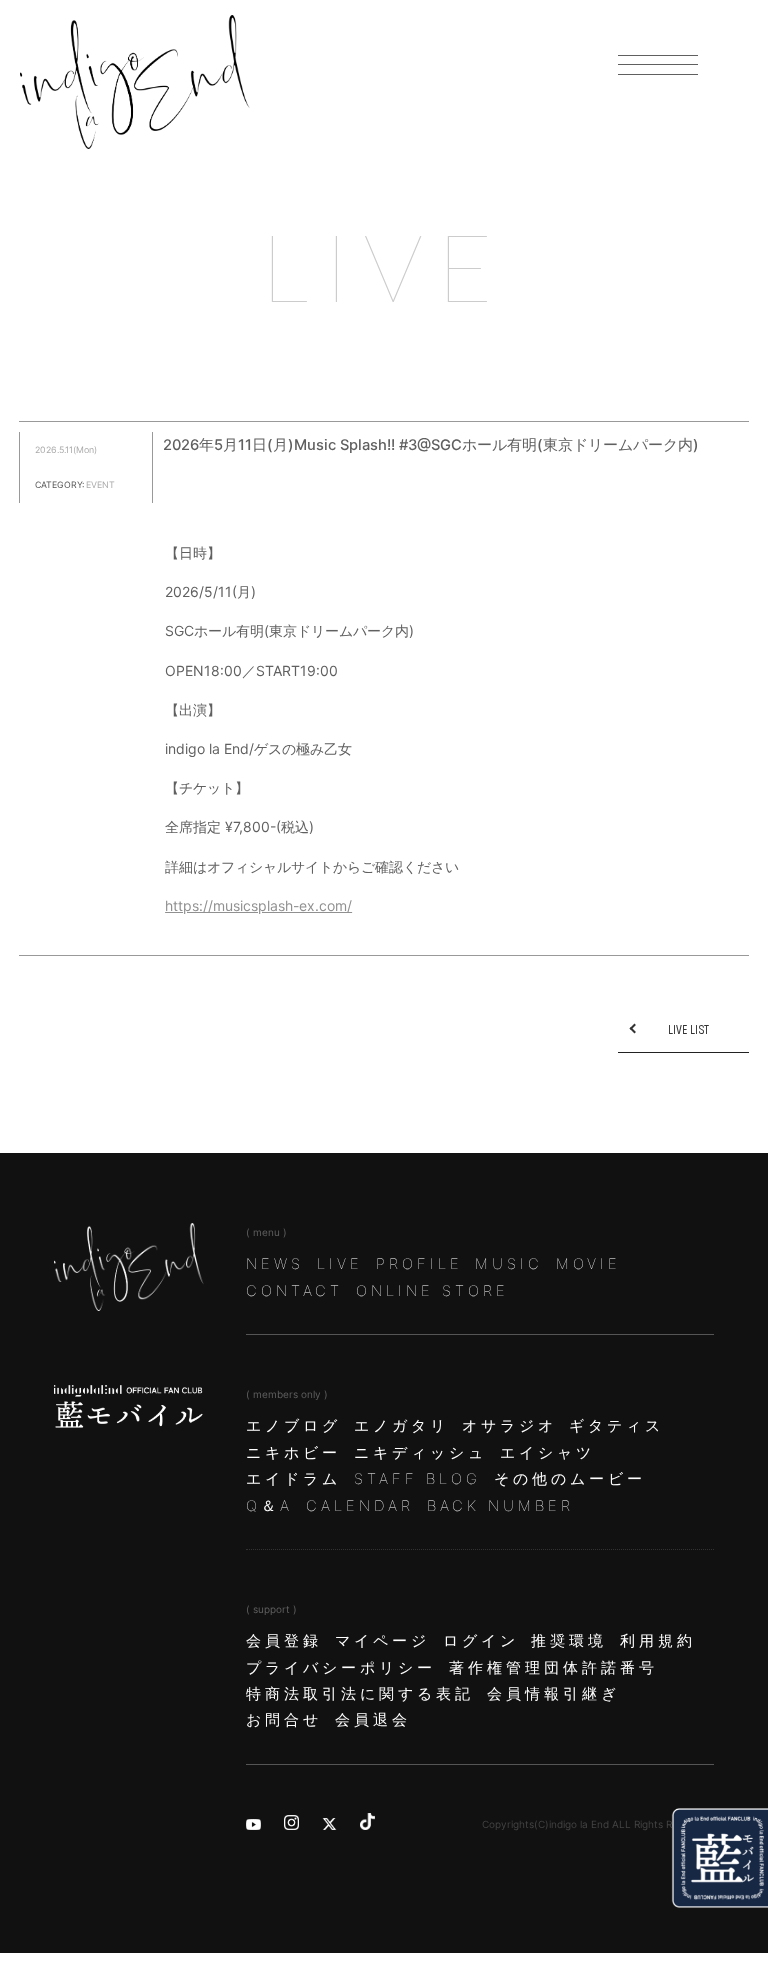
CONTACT (294, 1291)
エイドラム (293, 1479)
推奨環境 (569, 1641)
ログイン (481, 1641)
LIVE (340, 1264)
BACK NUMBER (500, 1506)
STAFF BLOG (417, 1479)
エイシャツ (547, 1453)
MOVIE (588, 1264)
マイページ (382, 1641)
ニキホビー (293, 1453)
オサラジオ (509, 1426)
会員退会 (373, 1720)
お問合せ (284, 1720)
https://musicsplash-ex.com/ (258, 905)
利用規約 (658, 1641)
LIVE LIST (688, 1030)
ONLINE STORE (432, 1291)
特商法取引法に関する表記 (360, 1694)
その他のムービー (570, 1479)
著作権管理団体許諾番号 (553, 1668)
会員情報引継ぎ (553, 1694)
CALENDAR (360, 1506)
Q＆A (269, 1506)
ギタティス (616, 1426)
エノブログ (293, 1426)
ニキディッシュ (420, 1453)
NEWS (275, 1264)
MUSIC (509, 1264)
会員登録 (284, 1641)
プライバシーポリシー (341, 1668)
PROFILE (419, 1264)
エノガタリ (401, 1426)
